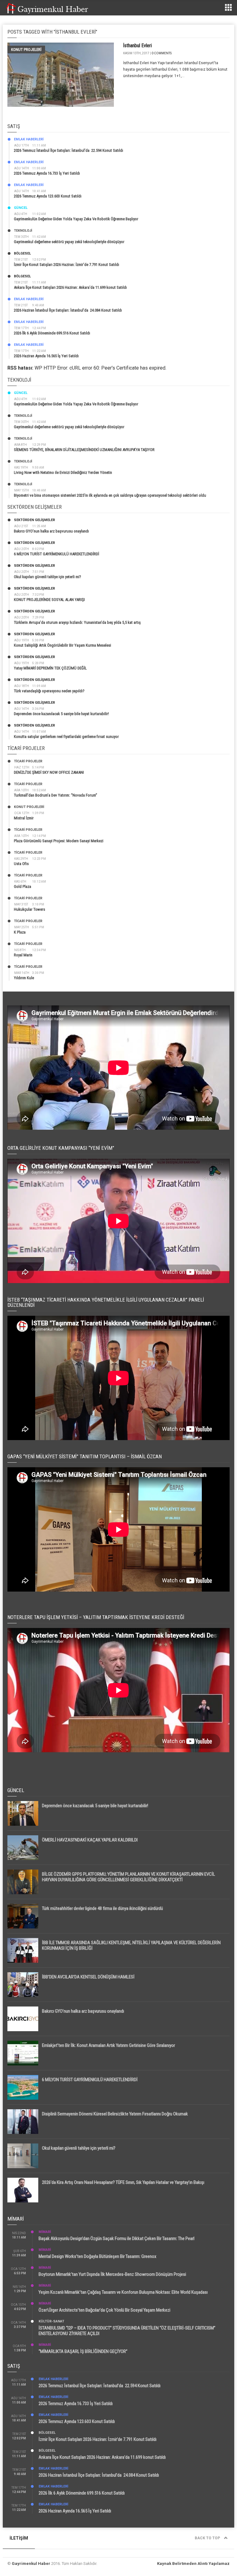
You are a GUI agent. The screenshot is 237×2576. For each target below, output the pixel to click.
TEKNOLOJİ (23, 231)
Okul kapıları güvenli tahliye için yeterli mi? (48, 577)
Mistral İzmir (24, 818)
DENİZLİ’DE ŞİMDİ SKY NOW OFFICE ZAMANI (49, 772)
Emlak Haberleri (29, 139)
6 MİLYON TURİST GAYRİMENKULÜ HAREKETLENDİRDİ (56, 554)
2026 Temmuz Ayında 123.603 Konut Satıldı (48, 196)
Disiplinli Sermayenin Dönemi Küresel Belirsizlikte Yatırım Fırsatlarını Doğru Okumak (115, 2114)
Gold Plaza (23, 886)
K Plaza (20, 932)
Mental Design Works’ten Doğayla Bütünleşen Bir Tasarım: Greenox (98, 2256)
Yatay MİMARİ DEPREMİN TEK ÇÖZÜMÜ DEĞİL (50, 668)
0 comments (162, 53)
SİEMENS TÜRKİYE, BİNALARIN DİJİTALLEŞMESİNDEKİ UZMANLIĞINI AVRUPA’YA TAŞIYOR (84, 450)
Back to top (208, 2538)
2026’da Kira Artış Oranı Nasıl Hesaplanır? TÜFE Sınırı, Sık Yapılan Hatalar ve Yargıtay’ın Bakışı (123, 2182)
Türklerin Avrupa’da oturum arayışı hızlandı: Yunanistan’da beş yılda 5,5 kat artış (77, 622)
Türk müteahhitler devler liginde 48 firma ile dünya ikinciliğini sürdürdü (102, 1908)
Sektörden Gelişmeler (34, 520)
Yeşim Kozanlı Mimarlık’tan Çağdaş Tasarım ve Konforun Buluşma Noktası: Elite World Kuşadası (123, 2292)
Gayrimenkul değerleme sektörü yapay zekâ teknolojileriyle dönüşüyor (69, 242)
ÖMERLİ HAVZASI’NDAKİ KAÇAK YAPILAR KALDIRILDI (90, 1840)
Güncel (21, 208)
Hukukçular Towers (29, 909)
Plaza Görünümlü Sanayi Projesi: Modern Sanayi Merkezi (59, 841)
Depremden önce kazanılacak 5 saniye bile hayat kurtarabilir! (61, 714)
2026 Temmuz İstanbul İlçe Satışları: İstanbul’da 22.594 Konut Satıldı (69, 150)
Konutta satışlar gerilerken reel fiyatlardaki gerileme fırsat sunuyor (66, 737)
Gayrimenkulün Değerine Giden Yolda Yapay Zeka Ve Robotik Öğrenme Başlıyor (76, 219)
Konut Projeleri (26, 50)
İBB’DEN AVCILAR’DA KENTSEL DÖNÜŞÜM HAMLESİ (88, 1977)
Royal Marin (23, 955)
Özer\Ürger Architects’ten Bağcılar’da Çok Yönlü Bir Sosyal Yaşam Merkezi (104, 2310)
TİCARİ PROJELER (28, 761)
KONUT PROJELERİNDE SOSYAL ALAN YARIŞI (49, 600)
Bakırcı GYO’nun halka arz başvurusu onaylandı (51, 531)
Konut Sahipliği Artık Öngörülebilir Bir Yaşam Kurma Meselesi (62, 645)
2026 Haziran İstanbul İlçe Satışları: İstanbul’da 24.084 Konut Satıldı (68, 310)
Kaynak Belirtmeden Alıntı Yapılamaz (193, 2564)
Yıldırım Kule (24, 978)
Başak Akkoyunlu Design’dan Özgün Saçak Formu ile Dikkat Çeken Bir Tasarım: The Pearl (116, 2238)
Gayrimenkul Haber (31, 2564)
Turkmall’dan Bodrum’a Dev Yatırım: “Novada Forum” (56, 795)
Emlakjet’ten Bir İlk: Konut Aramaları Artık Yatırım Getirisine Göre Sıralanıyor (108, 2045)
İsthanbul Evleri (137, 46)
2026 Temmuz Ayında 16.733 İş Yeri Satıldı (47, 173)
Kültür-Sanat (51, 2321)
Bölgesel (22, 253)
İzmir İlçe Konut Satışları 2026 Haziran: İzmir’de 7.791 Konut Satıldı (67, 265)
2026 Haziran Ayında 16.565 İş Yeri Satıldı (46, 356)
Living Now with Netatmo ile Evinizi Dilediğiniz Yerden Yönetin (63, 472)
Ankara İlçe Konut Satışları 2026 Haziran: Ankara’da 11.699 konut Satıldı (70, 287)
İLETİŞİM (19, 2538)
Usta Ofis (21, 864)
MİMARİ (45, 2232)
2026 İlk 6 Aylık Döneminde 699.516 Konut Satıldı (52, 333)
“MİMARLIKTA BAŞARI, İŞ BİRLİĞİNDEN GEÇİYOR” (83, 2351)
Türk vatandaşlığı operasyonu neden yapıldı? (49, 691)
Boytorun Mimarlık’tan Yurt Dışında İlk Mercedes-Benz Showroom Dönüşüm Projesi (112, 2274)
